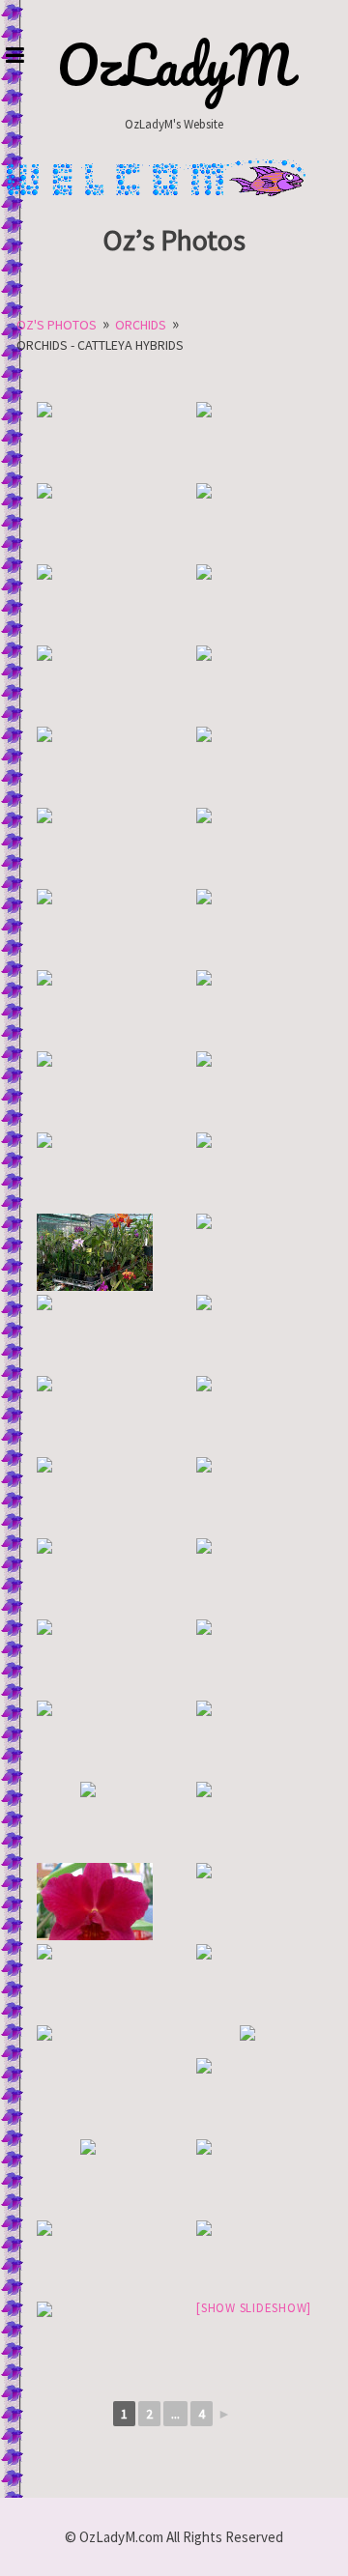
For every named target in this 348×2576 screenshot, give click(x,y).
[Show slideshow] (254, 2308)
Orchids (141, 325)
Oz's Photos (57, 325)
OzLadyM (174, 65)
